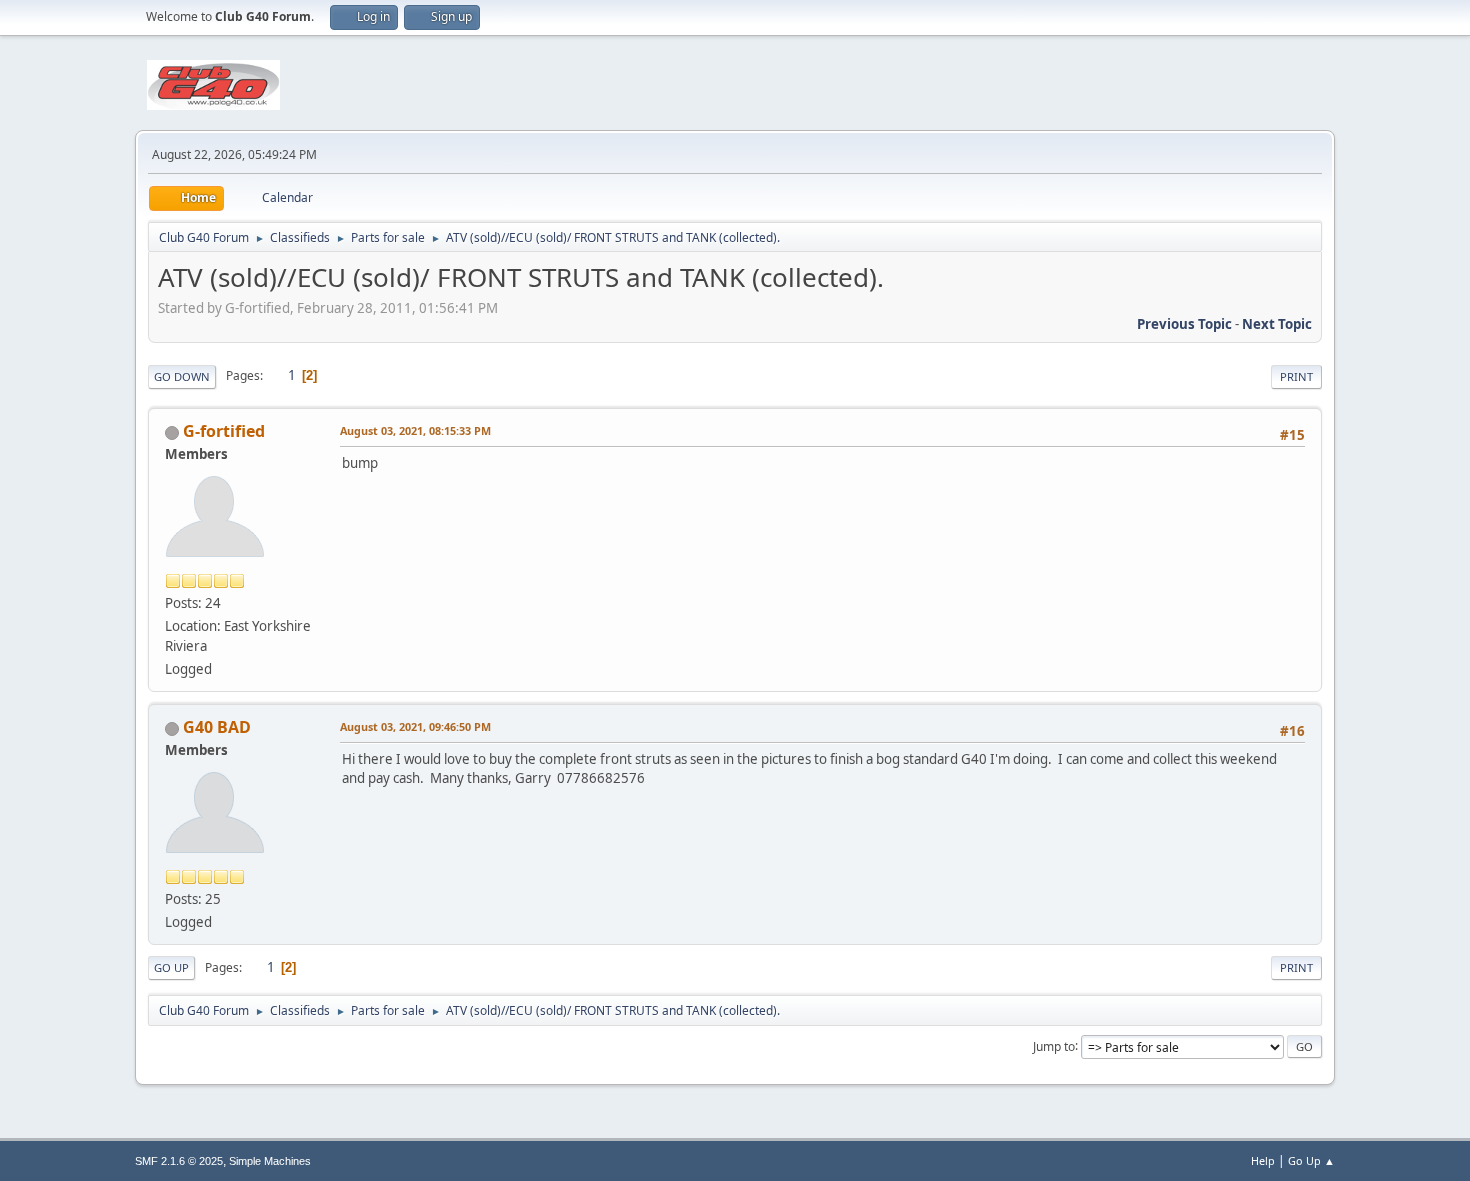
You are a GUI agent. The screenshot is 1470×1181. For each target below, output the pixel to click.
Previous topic (1184, 324)
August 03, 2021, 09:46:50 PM (415, 726)
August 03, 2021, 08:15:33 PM (415, 430)
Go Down (182, 376)
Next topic (1277, 324)
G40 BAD (217, 727)
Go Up (171, 967)
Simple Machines (270, 1161)
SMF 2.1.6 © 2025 (179, 1161)
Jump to (1054, 1045)
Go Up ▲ (1311, 1160)
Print (1296, 376)
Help (1263, 1160)
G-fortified (224, 431)
